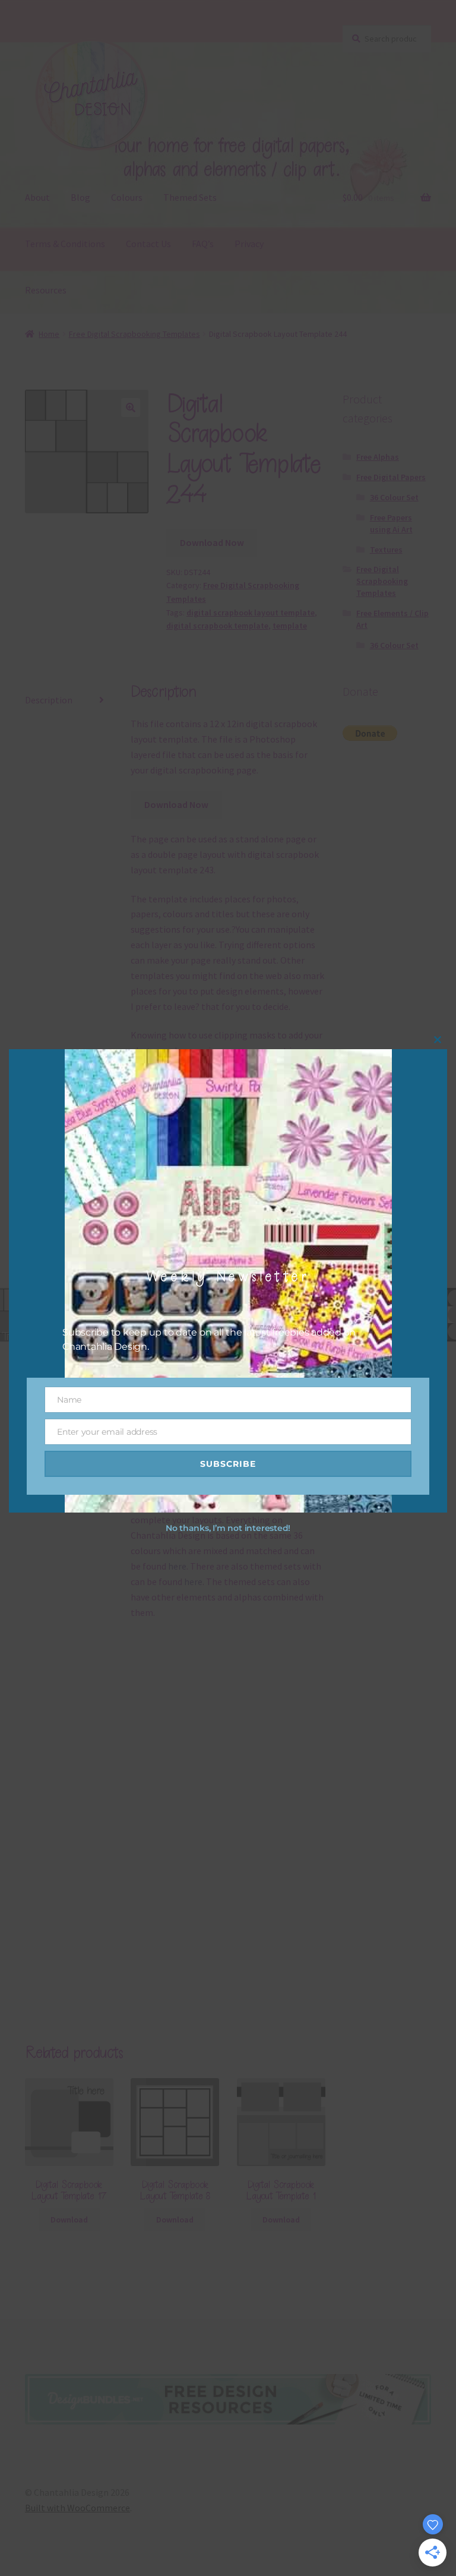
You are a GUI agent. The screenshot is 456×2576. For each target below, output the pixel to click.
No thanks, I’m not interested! (228, 1528)
